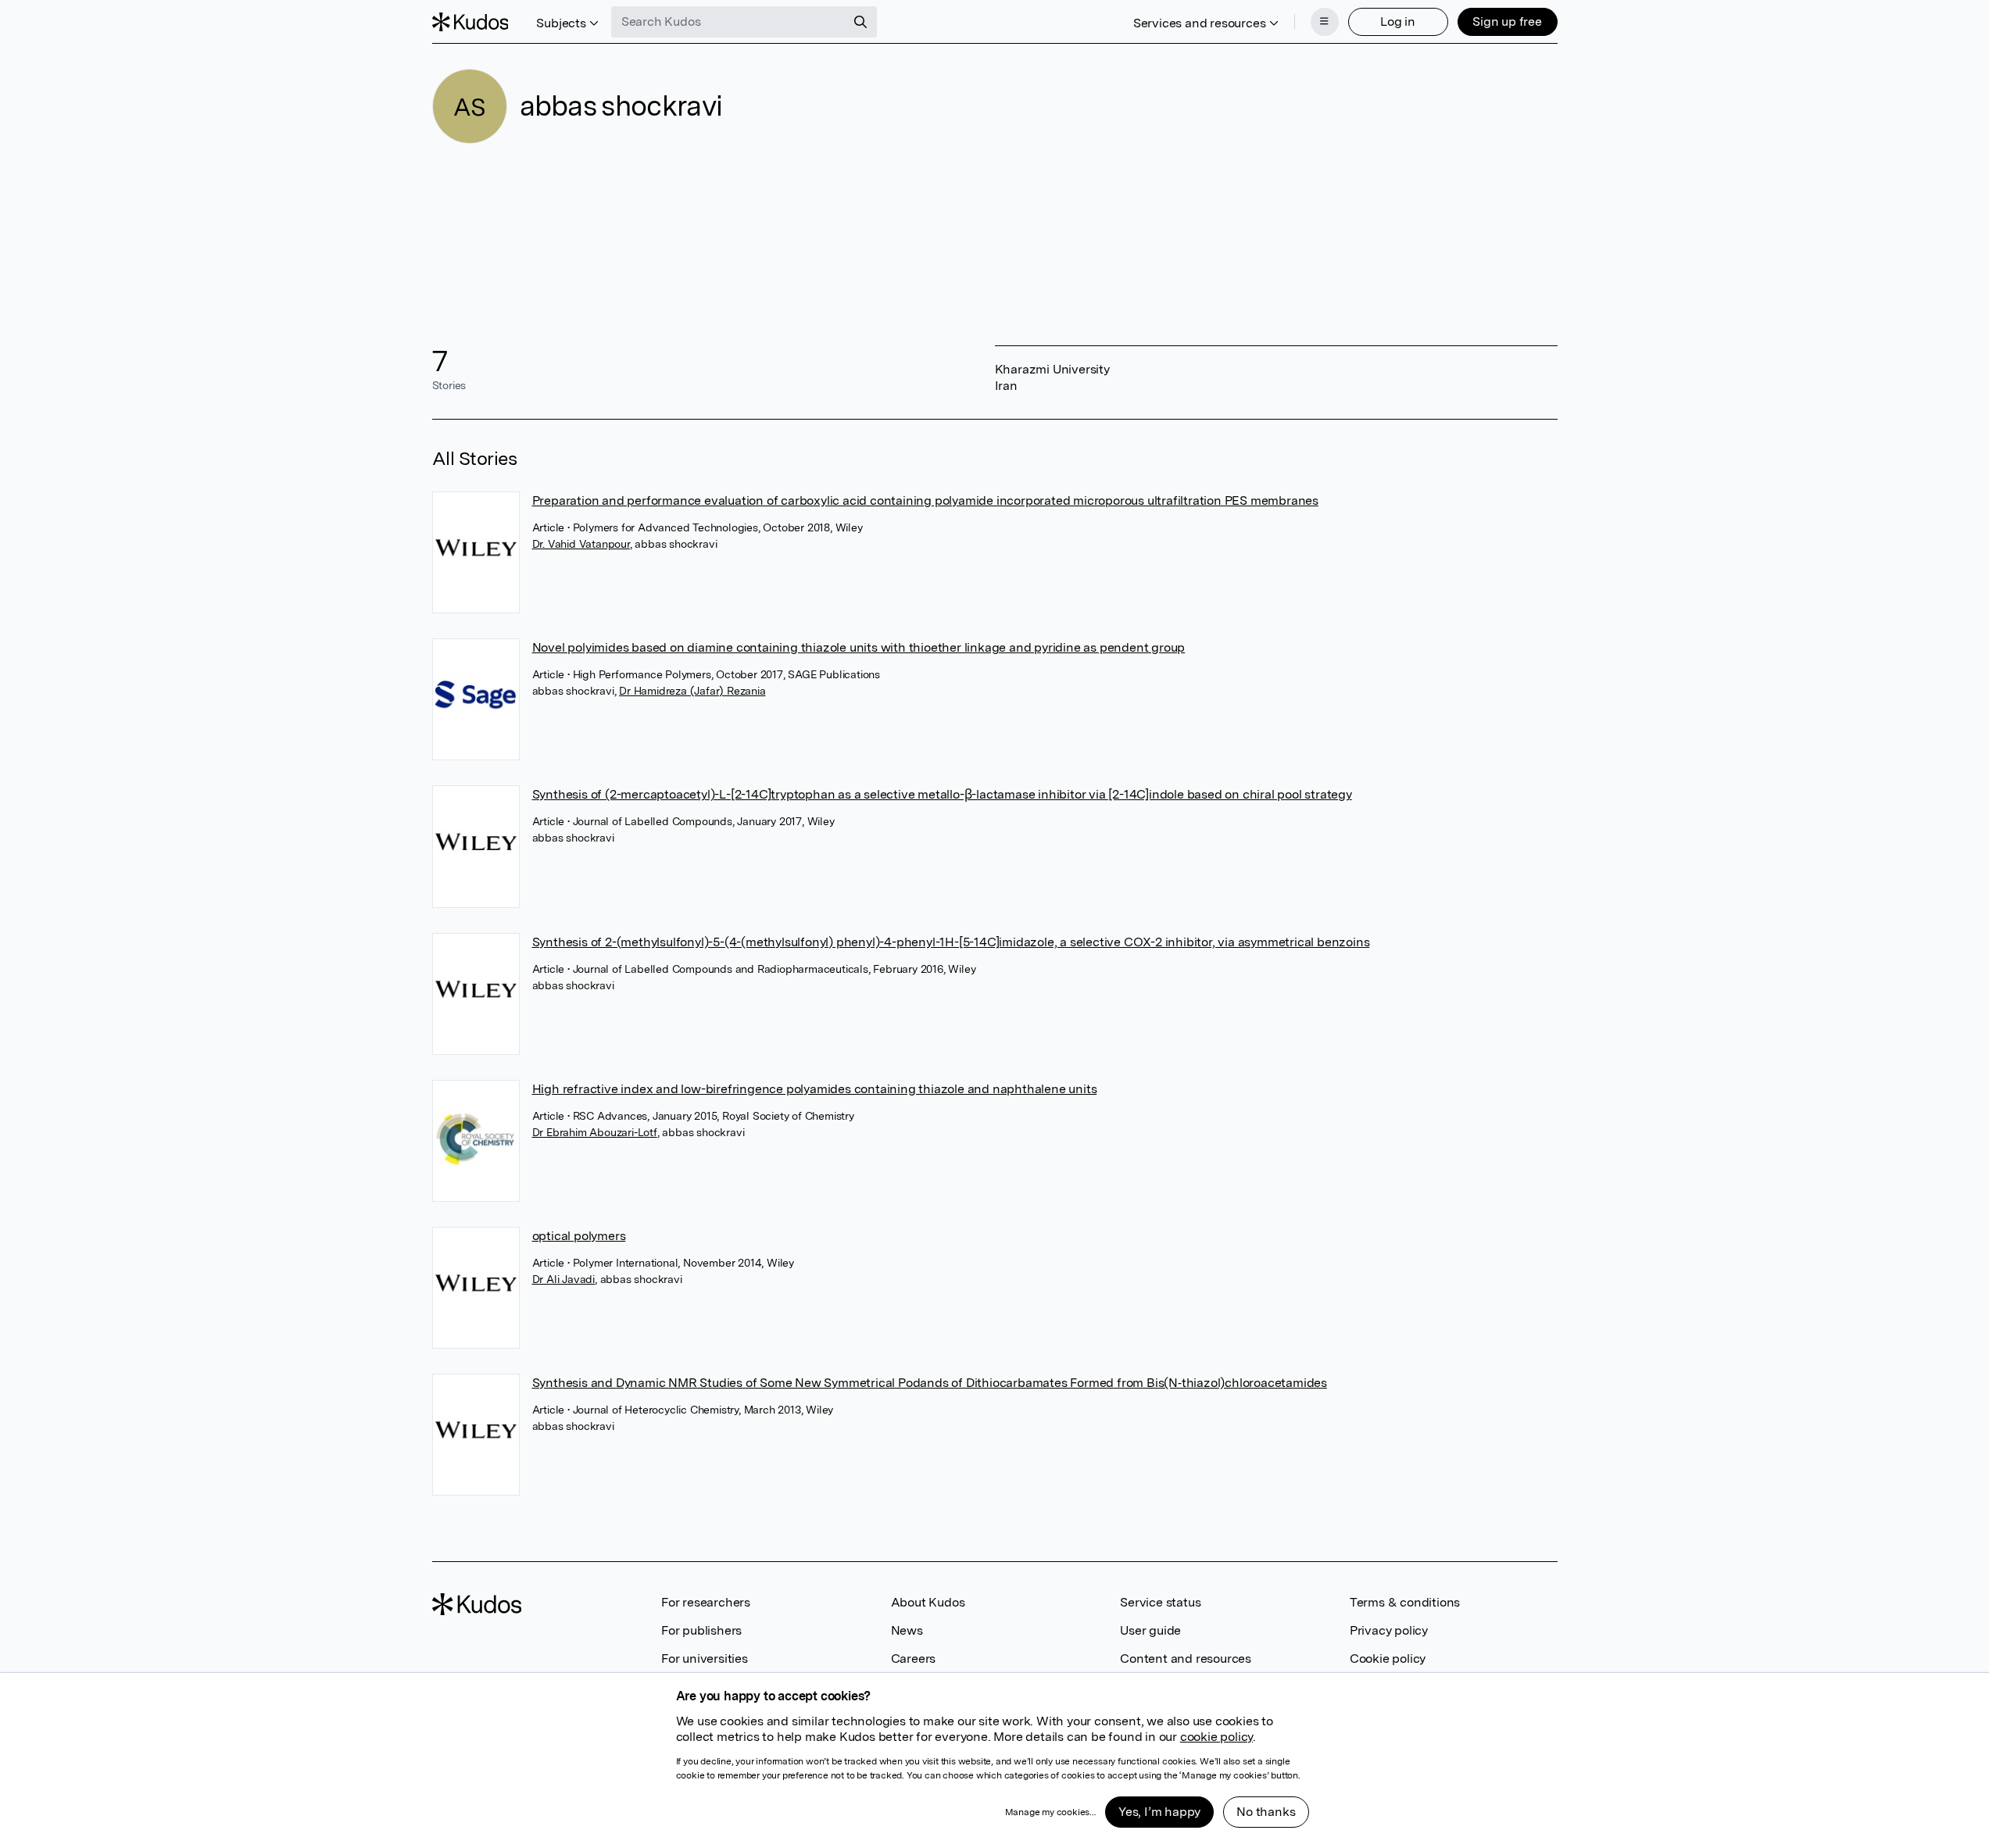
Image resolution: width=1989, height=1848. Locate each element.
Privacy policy (1389, 1630)
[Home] (470, 22)
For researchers (706, 1602)
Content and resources (1186, 1659)
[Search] (860, 22)
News (907, 1630)
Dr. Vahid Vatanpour (581, 544)
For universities (705, 1659)
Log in (1398, 21)
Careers (914, 1659)
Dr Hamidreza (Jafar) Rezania (692, 691)
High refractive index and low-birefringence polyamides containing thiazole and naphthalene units (815, 1089)
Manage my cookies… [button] (1050, 1812)
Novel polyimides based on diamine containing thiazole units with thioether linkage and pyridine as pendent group (859, 647)
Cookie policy (1388, 1659)
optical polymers (579, 1236)
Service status (1160, 1602)
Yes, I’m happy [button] (1159, 1812)
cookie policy (1216, 1737)
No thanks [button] (1266, 1812)
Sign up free (1507, 21)
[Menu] (1325, 22)
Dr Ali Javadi (563, 1279)
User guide (1150, 1630)
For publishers (701, 1630)
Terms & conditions (1405, 1602)
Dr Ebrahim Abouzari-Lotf (595, 1132)
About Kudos (928, 1602)
